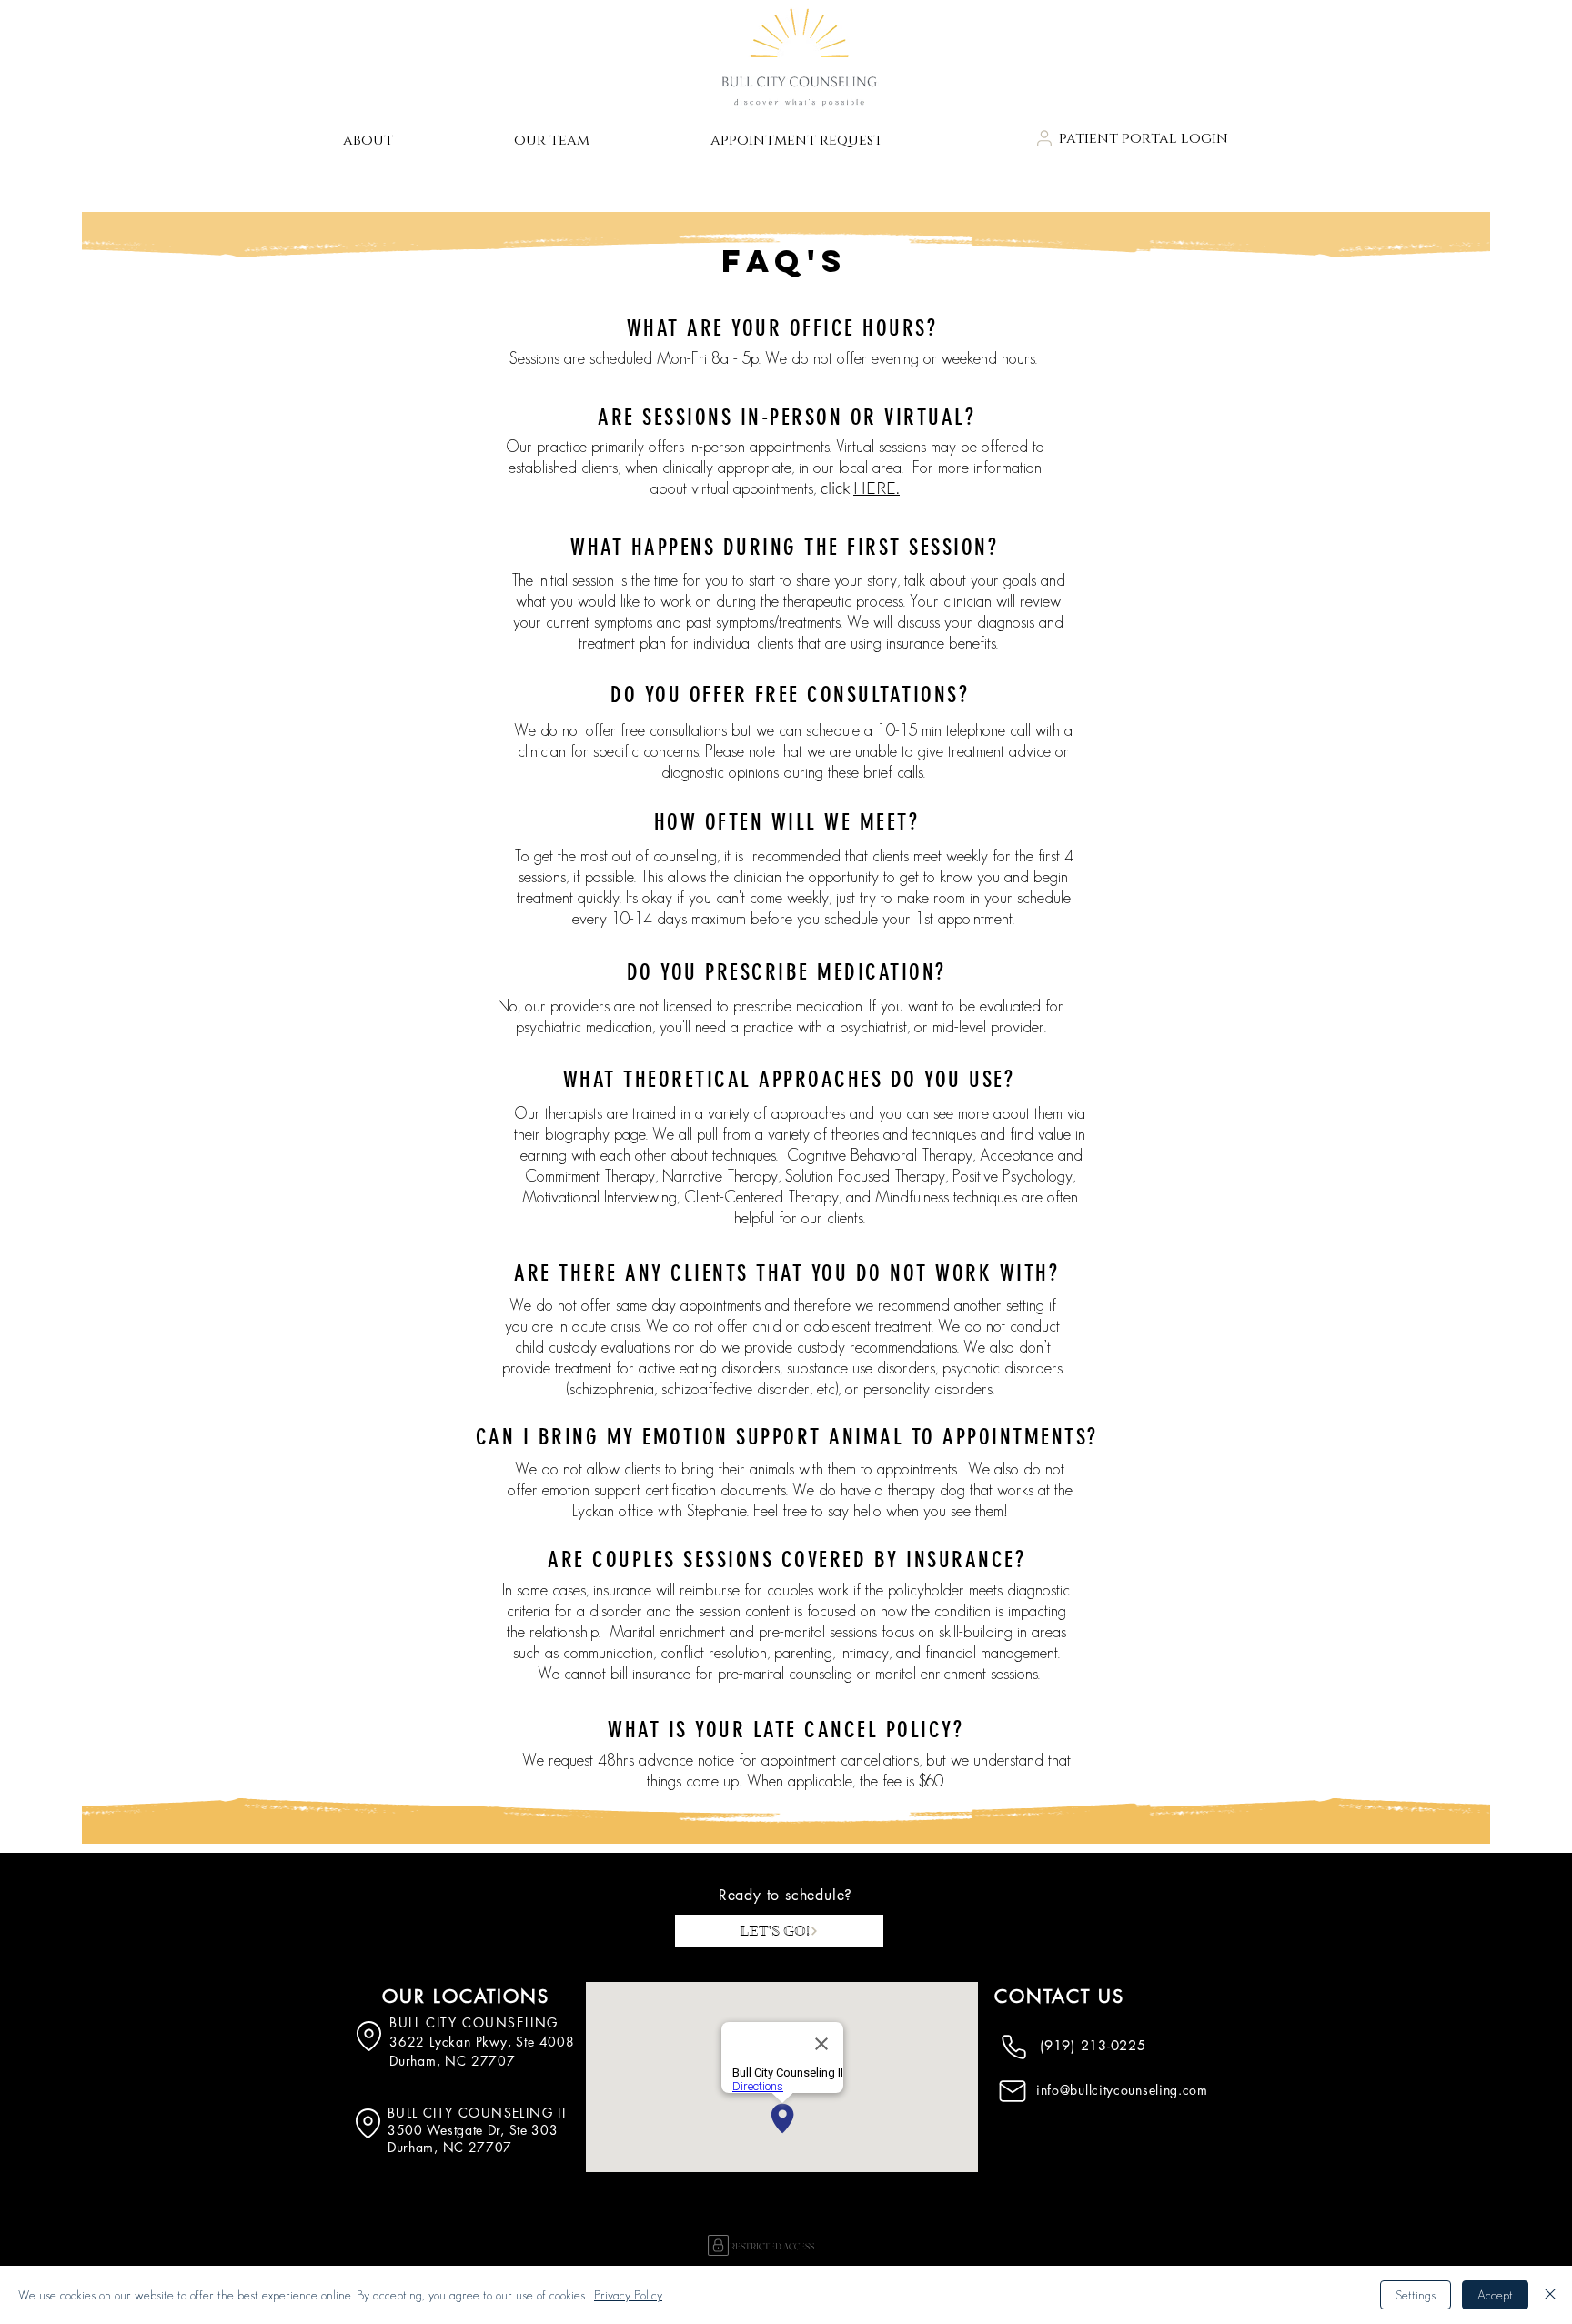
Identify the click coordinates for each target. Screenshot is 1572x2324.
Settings (1416, 2295)
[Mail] (1013, 2091)
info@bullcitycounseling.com (1122, 2090)
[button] (415, 141)
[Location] (369, 2036)
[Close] (1550, 2295)
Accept (1495, 2295)
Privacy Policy (628, 2295)
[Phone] (1013, 2047)
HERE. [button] (877, 488)
